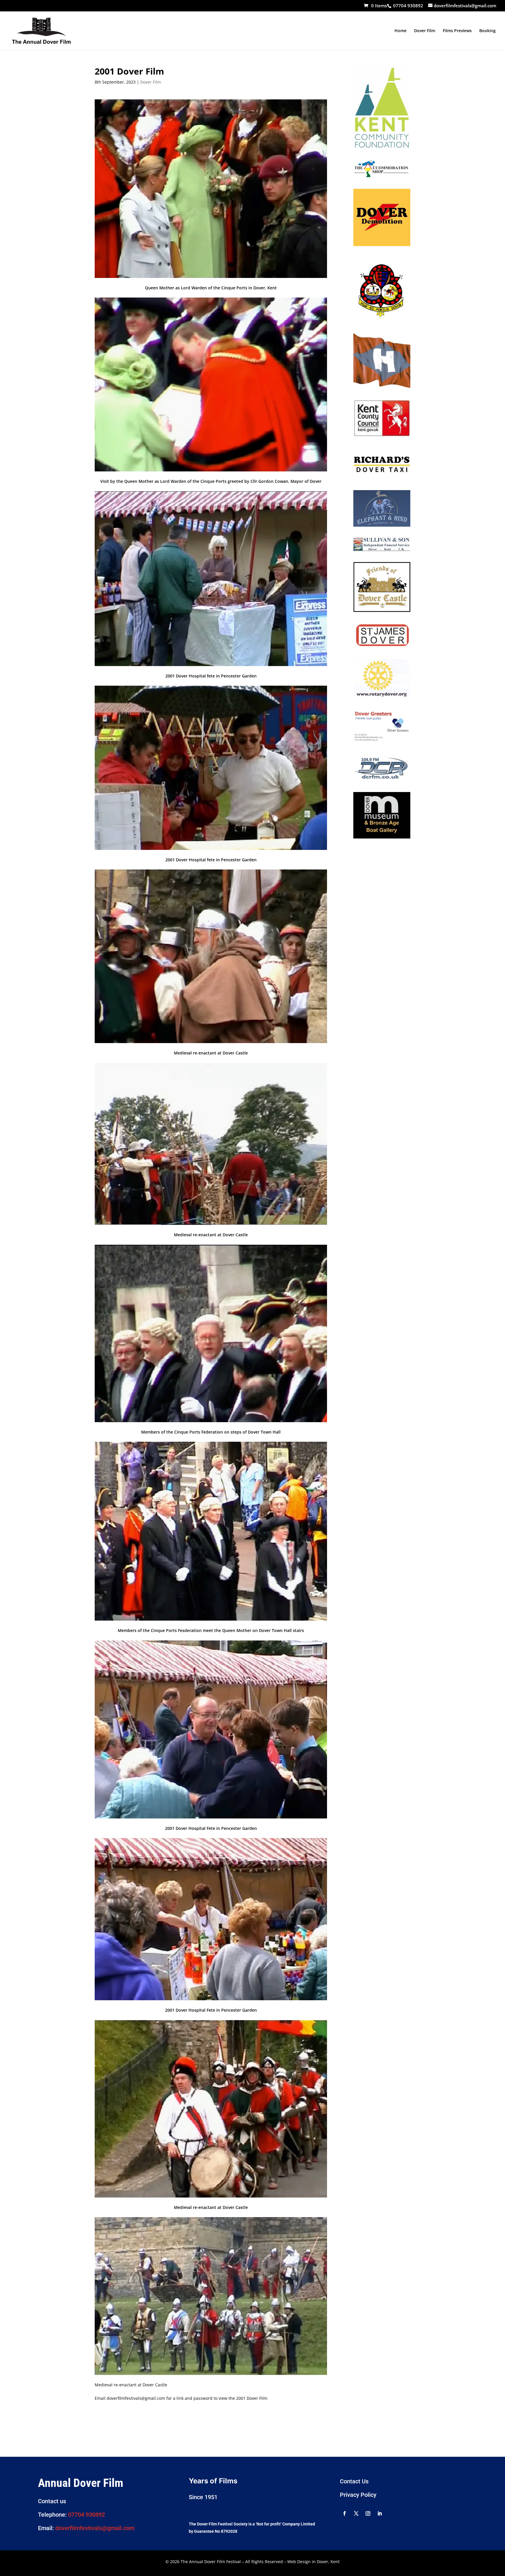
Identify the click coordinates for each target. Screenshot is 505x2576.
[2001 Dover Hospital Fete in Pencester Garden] (211, 666)
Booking (487, 31)
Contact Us (354, 2481)
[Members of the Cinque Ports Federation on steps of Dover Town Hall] (211, 1422)
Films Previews (457, 31)
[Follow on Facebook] (345, 2513)
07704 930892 (87, 2515)
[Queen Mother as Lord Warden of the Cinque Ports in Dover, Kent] (211, 278)
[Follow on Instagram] (368, 2513)
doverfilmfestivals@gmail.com (95, 2528)
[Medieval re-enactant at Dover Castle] (211, 1043)
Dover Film (425, 31)
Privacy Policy (358, 2495)
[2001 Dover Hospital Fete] (211, 2000)
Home (401, 31)
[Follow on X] (356, 2513)
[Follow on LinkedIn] (380, 2513)
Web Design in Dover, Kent (313, 2562)
